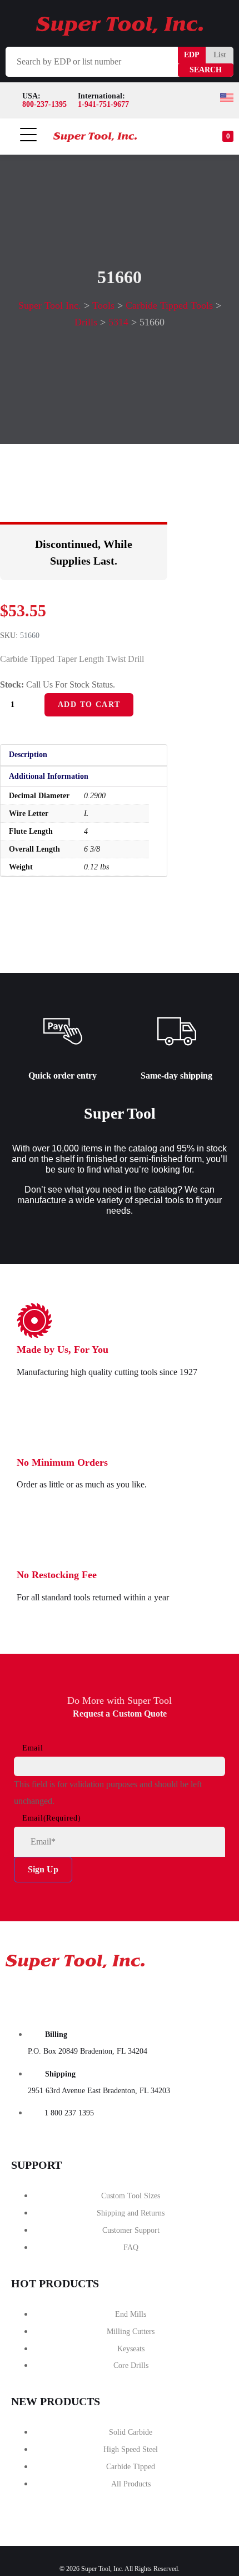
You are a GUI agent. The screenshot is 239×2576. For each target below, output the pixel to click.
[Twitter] (98, 1995)
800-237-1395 (44, 104)
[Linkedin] (177, 1995)
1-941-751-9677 (103, 104)
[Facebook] (19, 1995)
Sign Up (43, 1869)
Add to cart (89, 704)
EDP (192, 55)
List (220, 55)
